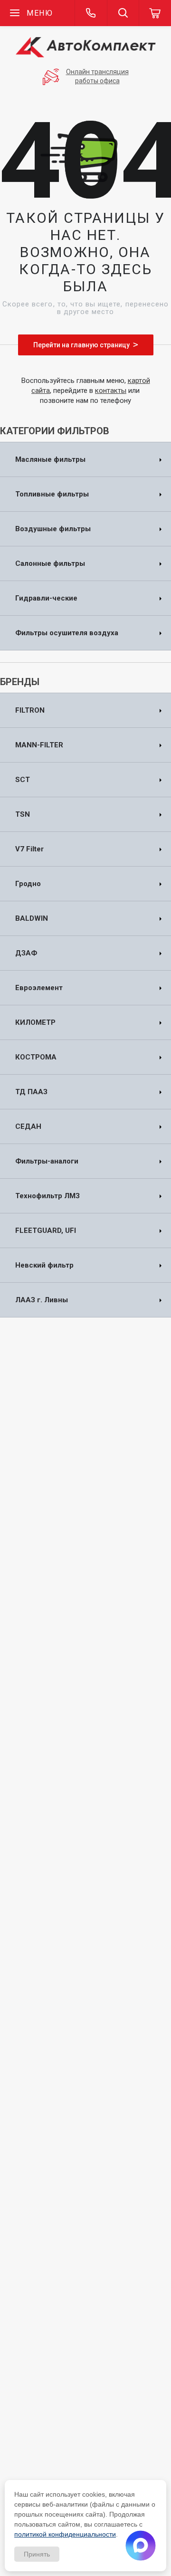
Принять (37, 2554)
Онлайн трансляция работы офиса (97, 76)
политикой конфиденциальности (65, 2534)
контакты (111, 391)
